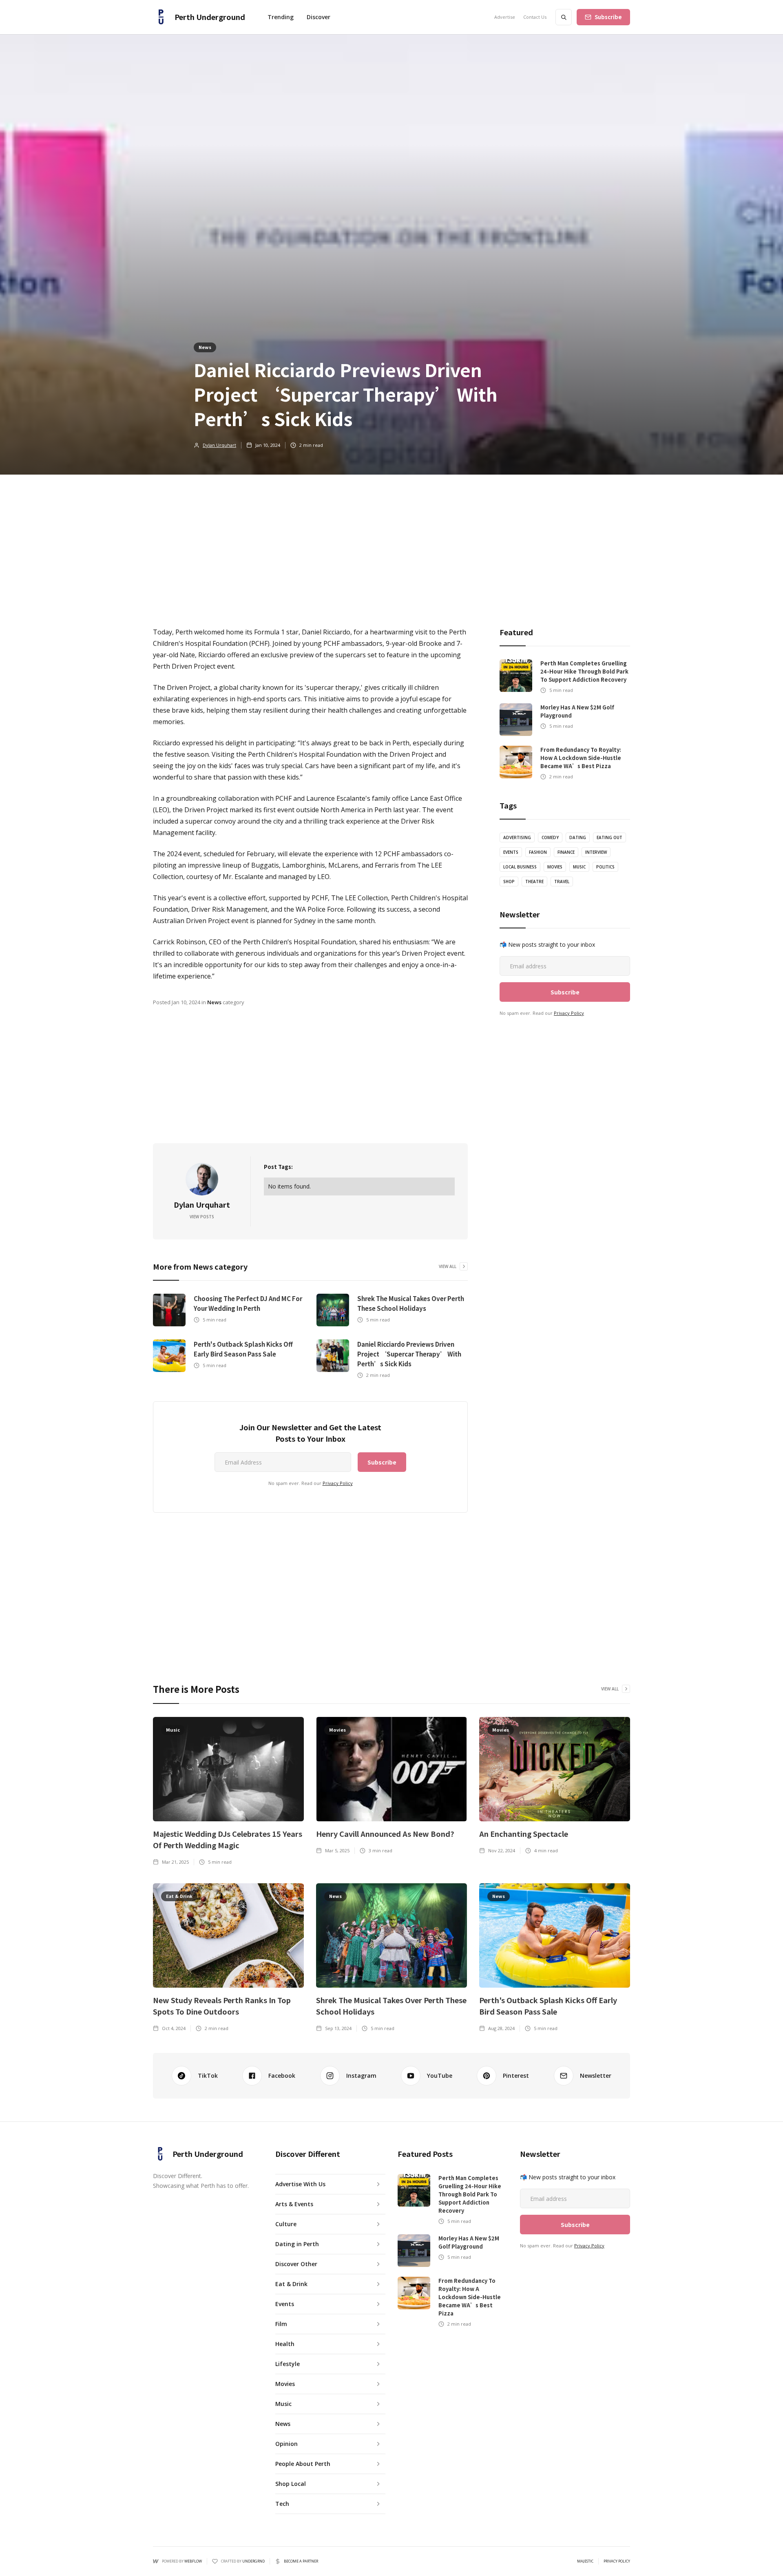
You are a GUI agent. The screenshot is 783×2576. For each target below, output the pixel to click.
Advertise (505, 17)
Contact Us (535, 17)
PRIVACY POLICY (617, 2561)
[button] (319, 17)
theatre (534, 881)
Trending (281, 17)
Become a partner (301, 2561)
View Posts (202, 1217)
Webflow (193, 2561)
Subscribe (608, 17)
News (205, 347)
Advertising (517, 837)
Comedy (550, 837)
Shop (509, 881)
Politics (605, 867)
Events (511, 852)
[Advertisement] (391, 536)
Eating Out (609, 837)
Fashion (538, 852)
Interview (596, 852)
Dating (578, 837)
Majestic (585, 2561)
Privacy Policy (338, 1483)
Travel (562, 881)
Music (579, 867)
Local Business (520, 867)
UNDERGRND (253, 2561)
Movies (555, 867)
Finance (566, 852)
